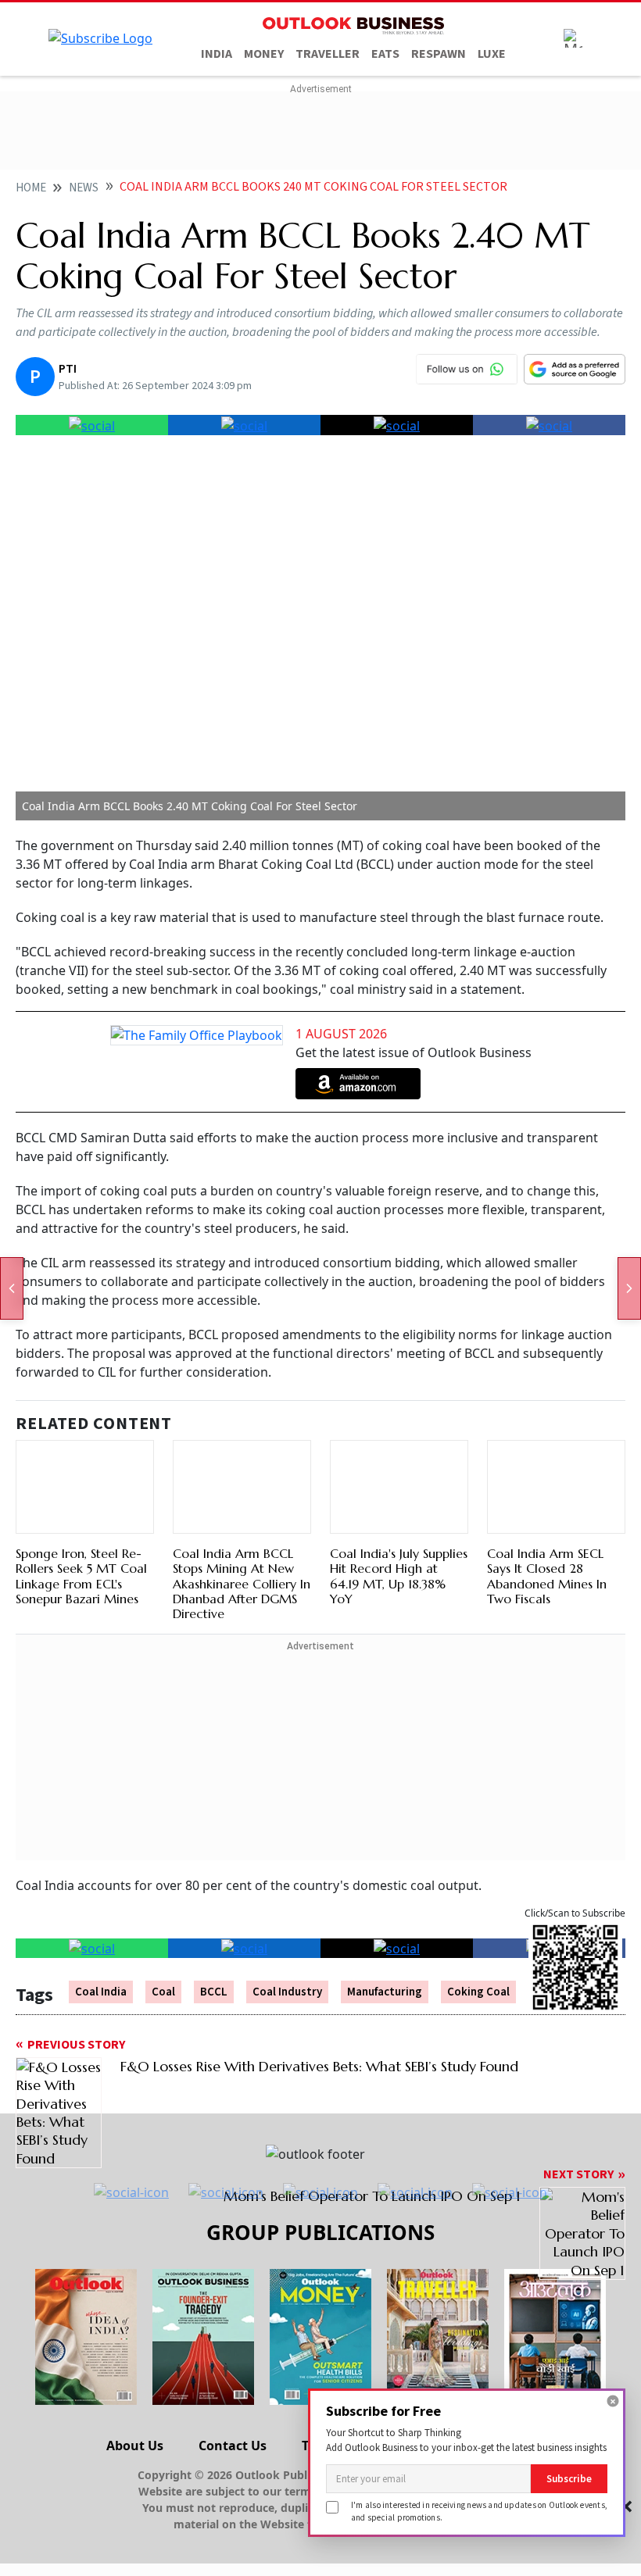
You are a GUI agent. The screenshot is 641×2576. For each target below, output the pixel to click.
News (84, 188)
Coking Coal (478, 1992)
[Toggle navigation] (573, 38)
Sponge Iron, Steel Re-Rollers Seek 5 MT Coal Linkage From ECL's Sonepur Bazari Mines (81, 1576)
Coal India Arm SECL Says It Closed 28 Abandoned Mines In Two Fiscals (547, 1576)
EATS (385, 54)
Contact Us (233, 2446)
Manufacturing (385, 1992)
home (31, 188)
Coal (163, 1992)
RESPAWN (439, 54)
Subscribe (569, 2479)
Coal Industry (287, 1992)
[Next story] (629, 1288)
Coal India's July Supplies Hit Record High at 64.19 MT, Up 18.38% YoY (399, 1576)
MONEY (264, 54)
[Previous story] (12, 1288)
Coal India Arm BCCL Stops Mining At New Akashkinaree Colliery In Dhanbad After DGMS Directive (242, 1583)
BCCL (214, 1992)
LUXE (492, 54)
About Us (135, 2446)
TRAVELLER (328, 54)
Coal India (101, 1992)
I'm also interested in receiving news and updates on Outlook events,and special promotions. (479, 2511)
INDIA (217, 54)
